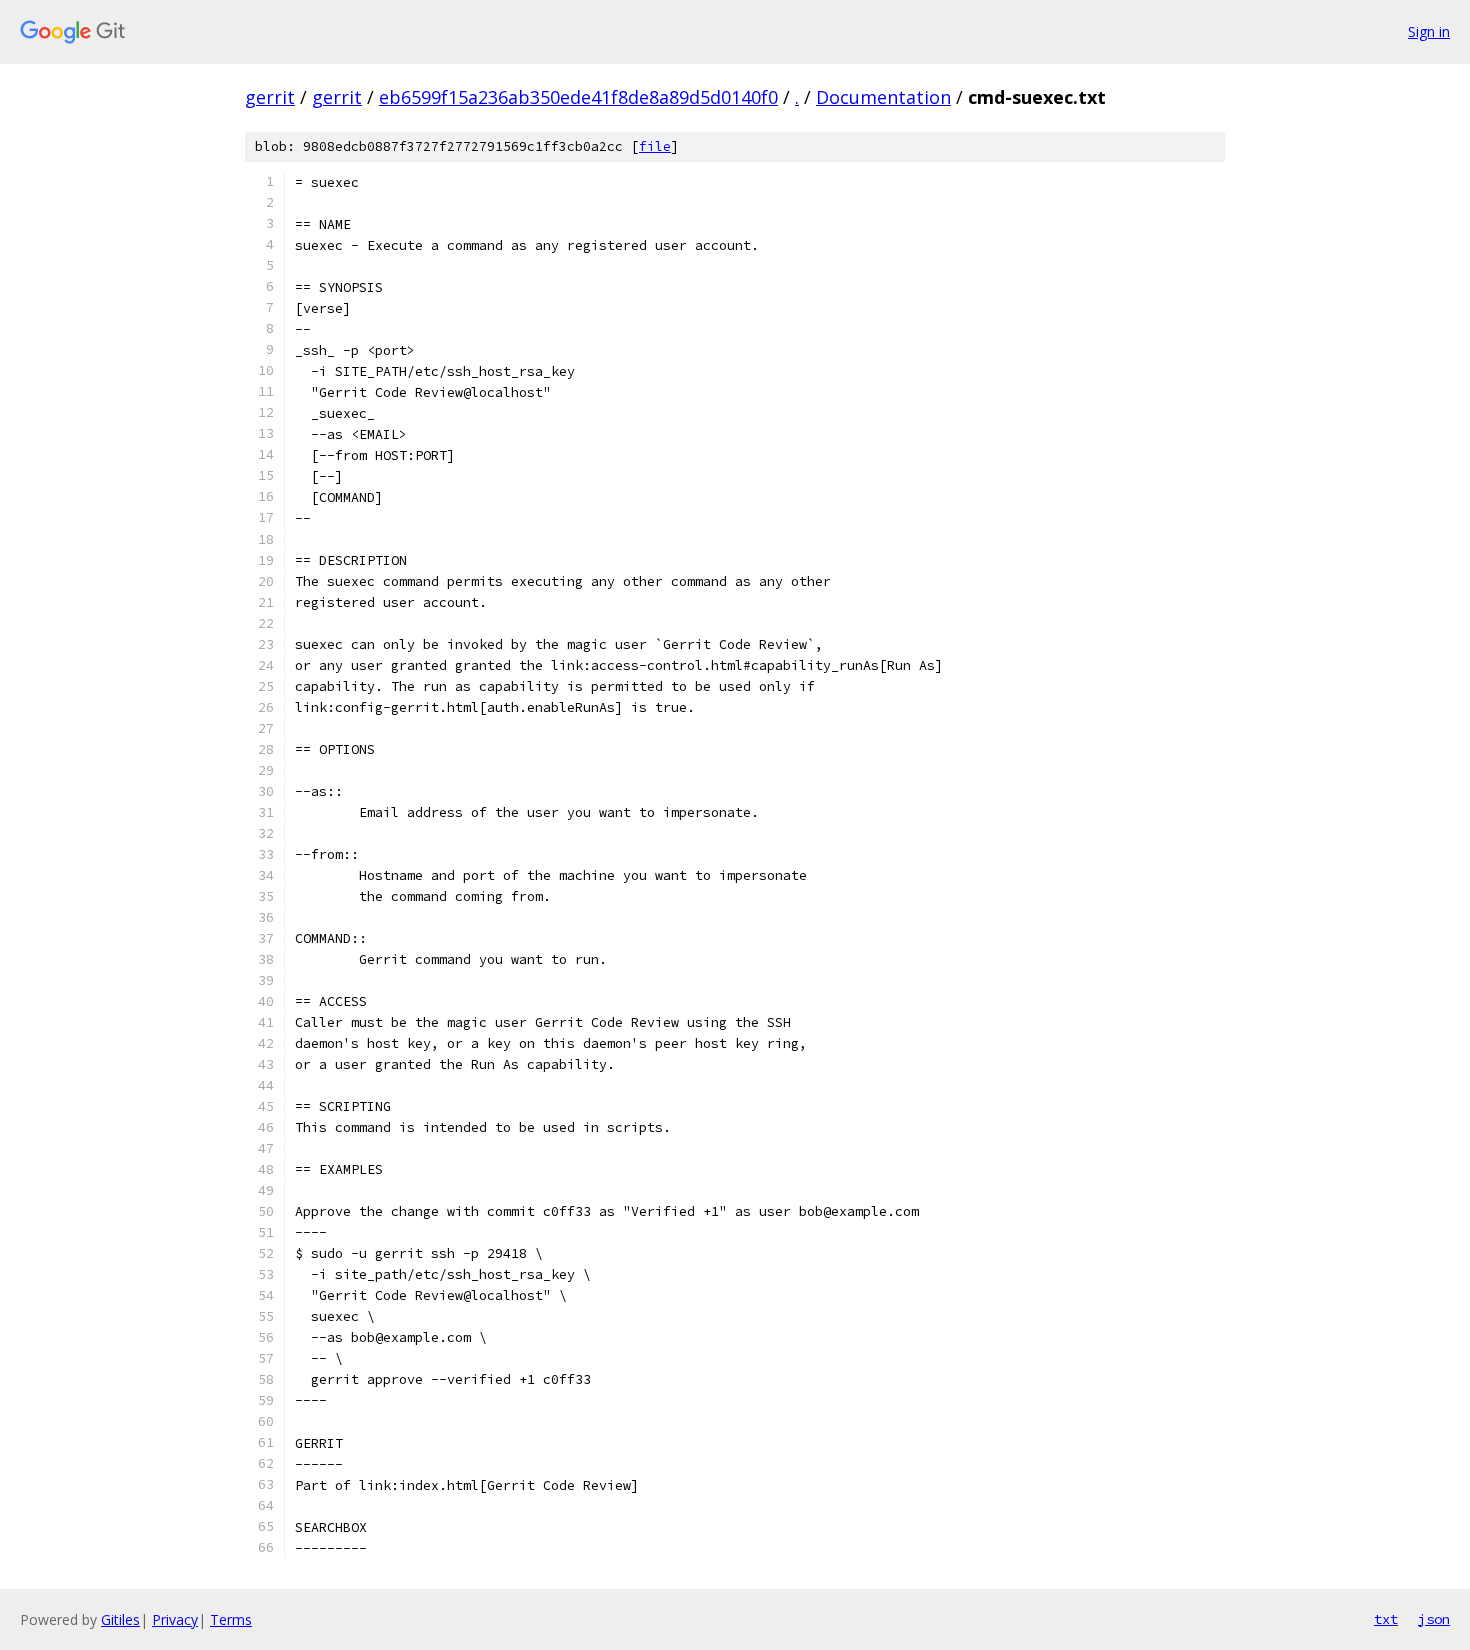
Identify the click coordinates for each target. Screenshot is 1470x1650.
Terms (231, 1619)
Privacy (175, 1619)
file (655, 146)
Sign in (1429, 31)
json (1434, 1619)
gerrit (270, 97)
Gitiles (120, 1619)
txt (1386, 1619)
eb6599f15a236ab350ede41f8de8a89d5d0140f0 (578, 97)
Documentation (883, 97)
